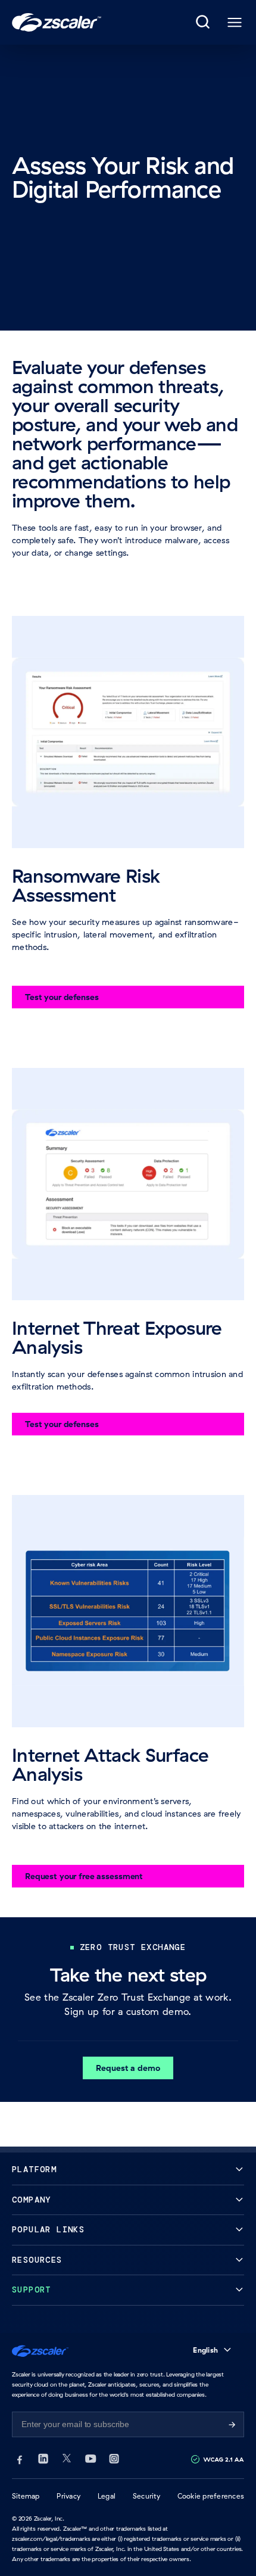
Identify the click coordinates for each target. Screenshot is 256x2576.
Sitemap (26, 2496)
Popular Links (48, 2230)
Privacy (68, 2496)
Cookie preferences (211, 2496)
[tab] (204, 23)
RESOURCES (37, 2260)
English (205, 2350)
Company (32, 2200)
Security (146, 2496)
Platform (34, 2169)
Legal (107, 2496)
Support (32, 2290)
